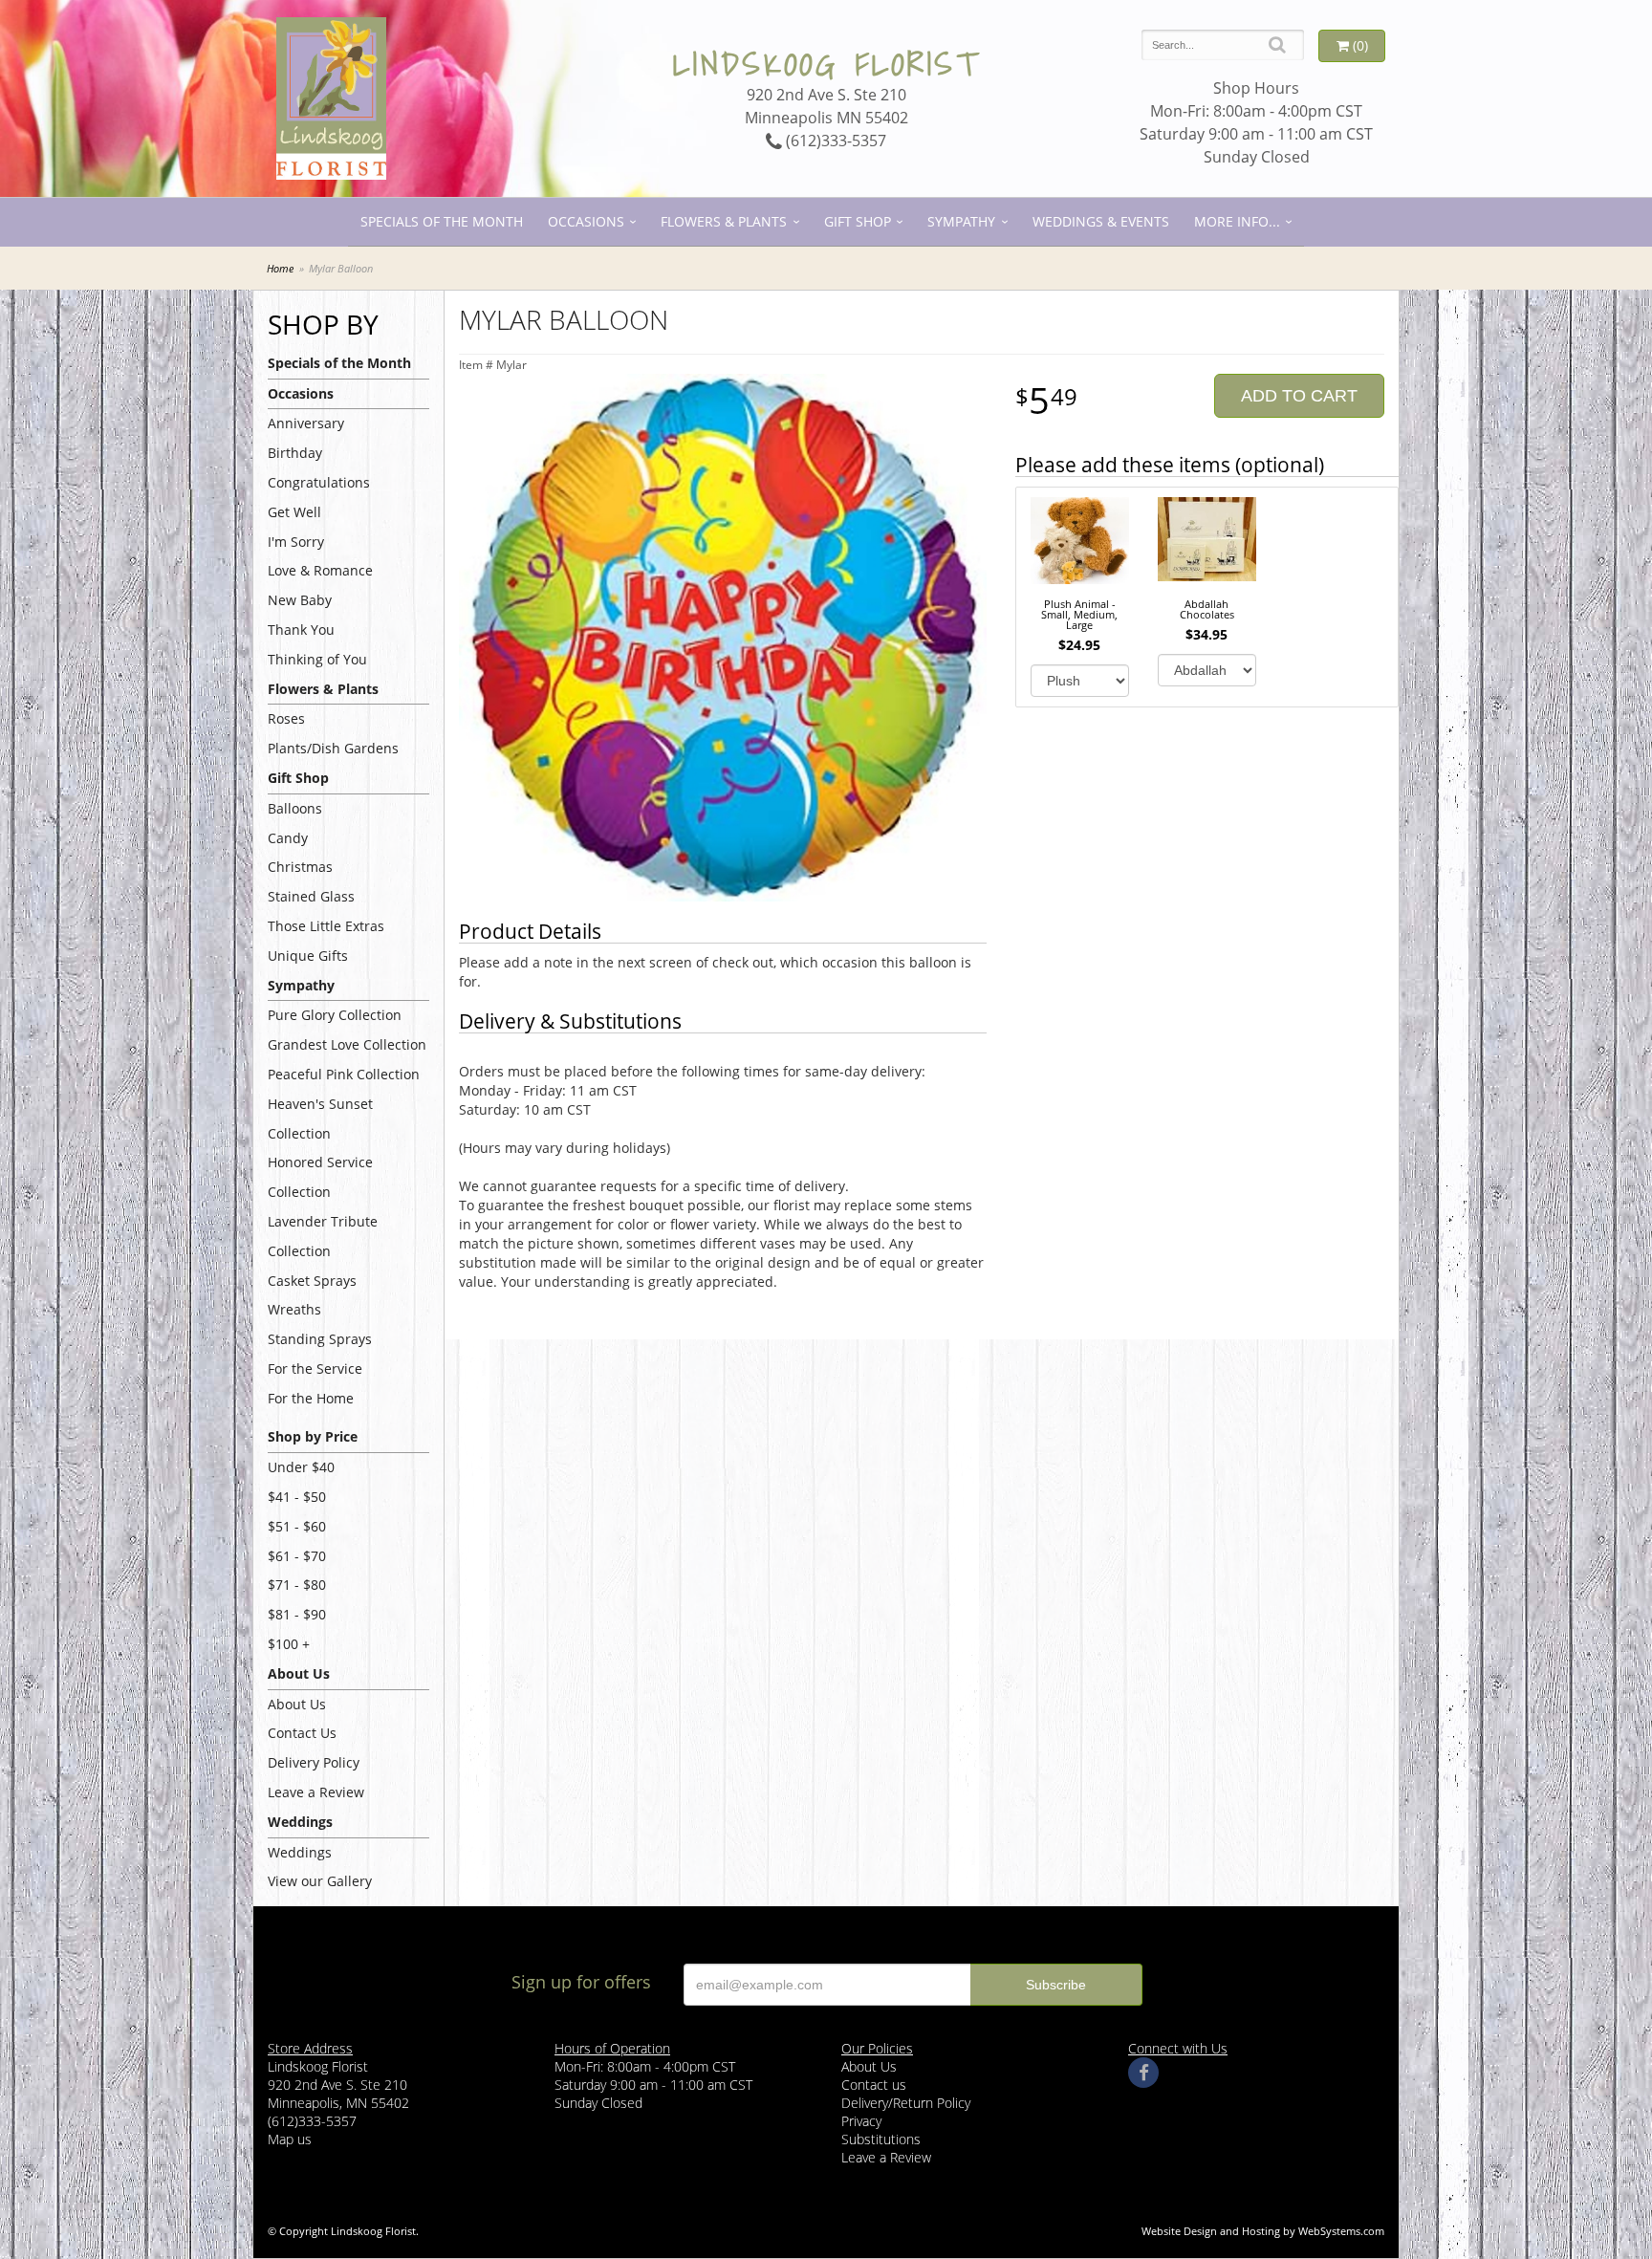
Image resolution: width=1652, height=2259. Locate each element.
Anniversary (306, 423)
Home (280, 268)
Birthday (295, 453)
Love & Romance (320, 570)
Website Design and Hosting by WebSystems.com (1263, 2231)
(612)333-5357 (834, 141)
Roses (286, 718)
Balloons (295, 808)
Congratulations (319, 482)
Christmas (300, 867)
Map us (290, 2139)
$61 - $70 (297, 1556)
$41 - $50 (297, 1497)
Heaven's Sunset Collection (320, 1119)
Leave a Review (316, 1792)
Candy (288, 838)
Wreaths (294, 1309)
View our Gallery (320, 1881)
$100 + (289, 1644)
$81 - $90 (297, 1614)
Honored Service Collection (320, 1177)
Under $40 (301, 1467)
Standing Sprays (320, 1339)
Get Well (294, 512)
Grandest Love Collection (347, 1044)
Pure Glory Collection (335, 1015)
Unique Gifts (308, 956)
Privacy (861, 2121)
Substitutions (881, 2139)
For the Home (311, 1398)
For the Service (315, 1368)
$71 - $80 (297, 1585)
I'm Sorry (296, 542)
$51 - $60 (297, 1526)
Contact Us (302, 1733)
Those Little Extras (326, 926)
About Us (297, 1704)
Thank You (301, 630)
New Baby (300, 600)
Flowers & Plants (724, 221)
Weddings (300, 1852)
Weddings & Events (1101, 221)
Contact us (874, 2085)
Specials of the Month (442, 221)
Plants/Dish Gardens (333, 748)
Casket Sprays (312, 1281)
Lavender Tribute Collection (323, 1236)
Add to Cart (1299, 396)
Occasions (586, 221)
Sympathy (961, 221)
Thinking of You (317, 659)
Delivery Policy (314, 1762)
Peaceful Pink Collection (344, 1074)
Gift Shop (858, 221)
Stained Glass (311, 896)
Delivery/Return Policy (906, 2103)
